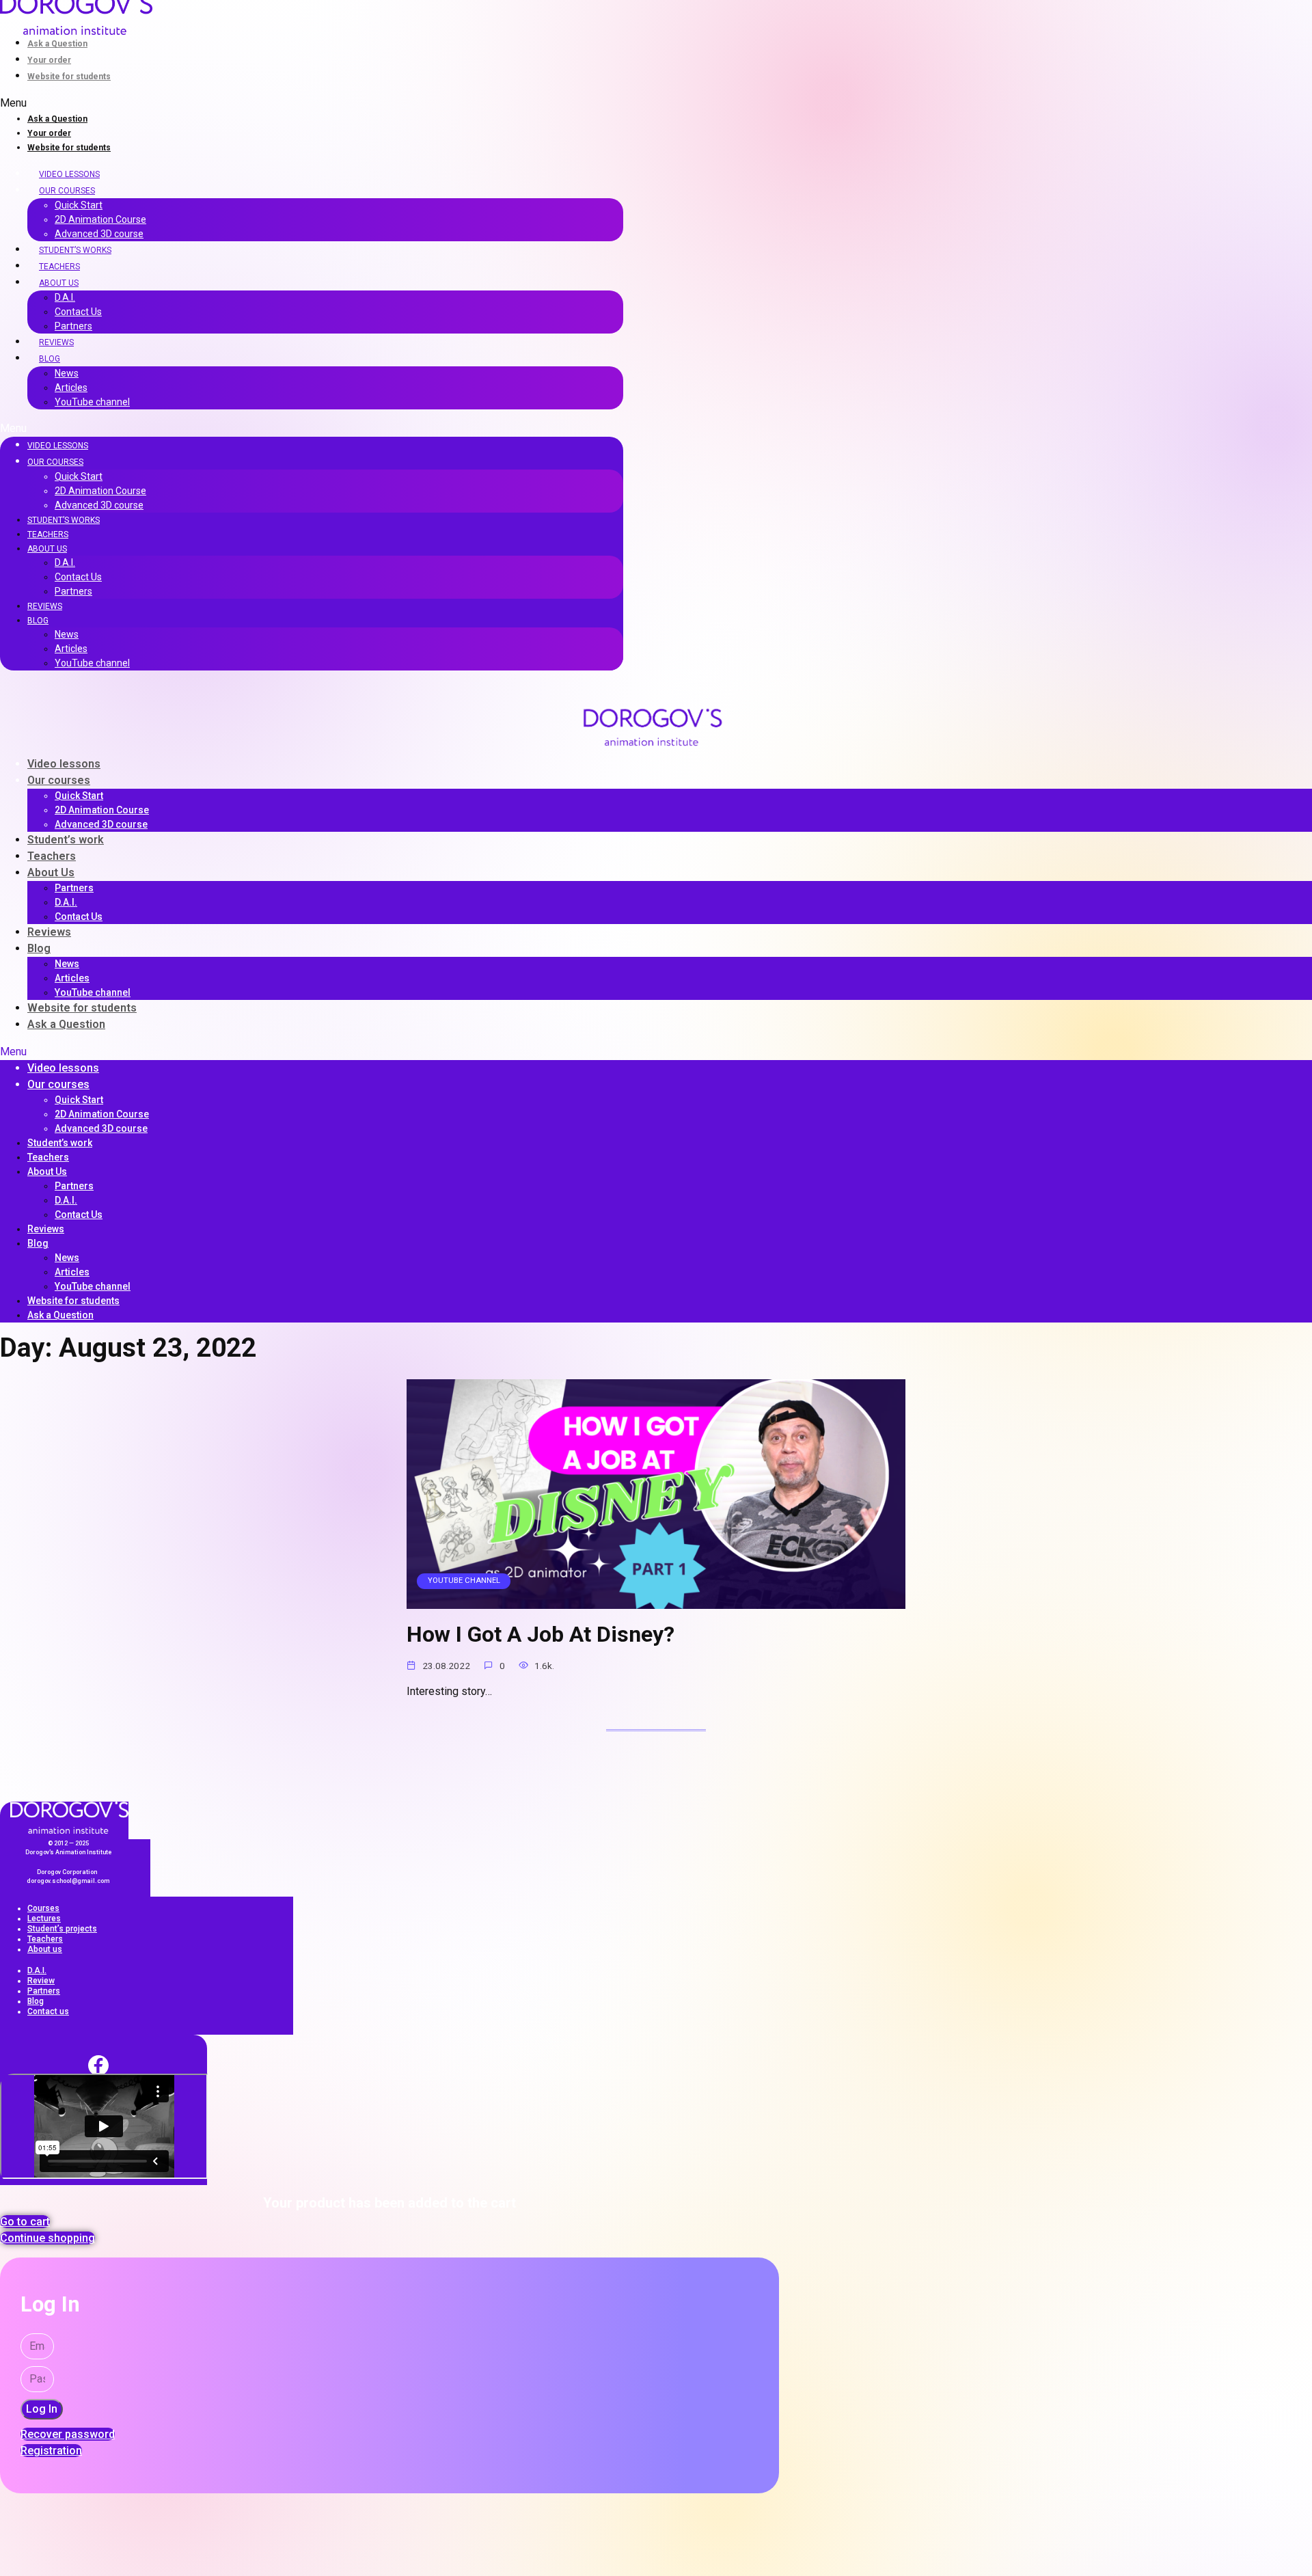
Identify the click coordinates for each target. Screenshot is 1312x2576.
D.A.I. (65, 297)
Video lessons (69, 174)
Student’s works (75, 250)
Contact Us (78, 312)
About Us (59, 283)
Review (41, 1981)
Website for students (69, 77)
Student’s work (66, 840)
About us (45, 1949)
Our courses (67, 191)
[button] (312, 103)
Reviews (56, 342)
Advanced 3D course (99, 234)
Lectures (44, 1919)
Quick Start (79, 205)
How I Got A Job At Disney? (541, 1635)
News (67, 373)
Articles (71, 388)
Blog (50, 359)
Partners (73, 326)
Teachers (59, 267)
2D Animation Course (100, 219)
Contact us (48, 2011)
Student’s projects (62, 1929)
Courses (43, 1908)
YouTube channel (92, 402)
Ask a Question (57, 44)
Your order (49, 60)
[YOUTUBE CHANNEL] (656, 1600)
